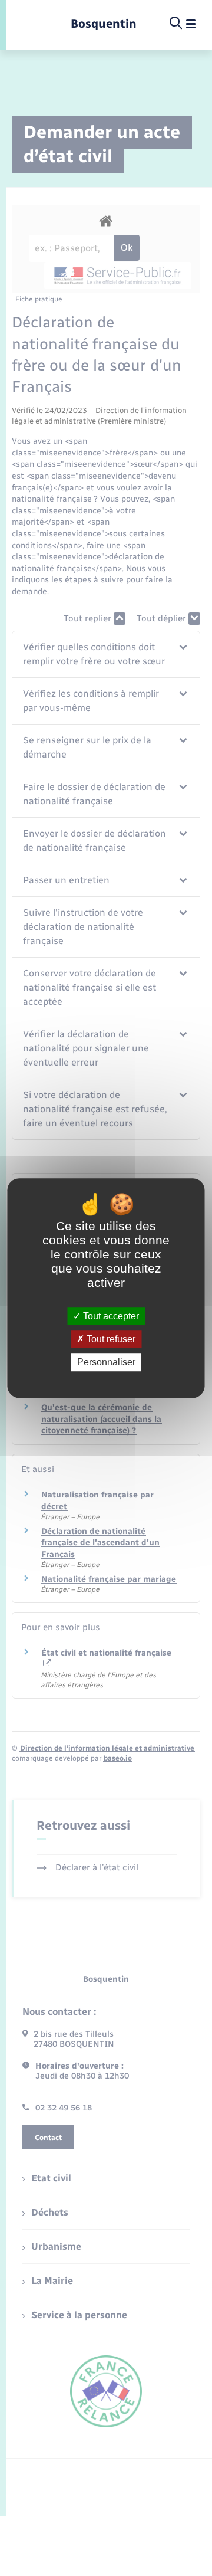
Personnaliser (106, 1363)
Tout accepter (110, 1316)
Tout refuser (110, 1339)
